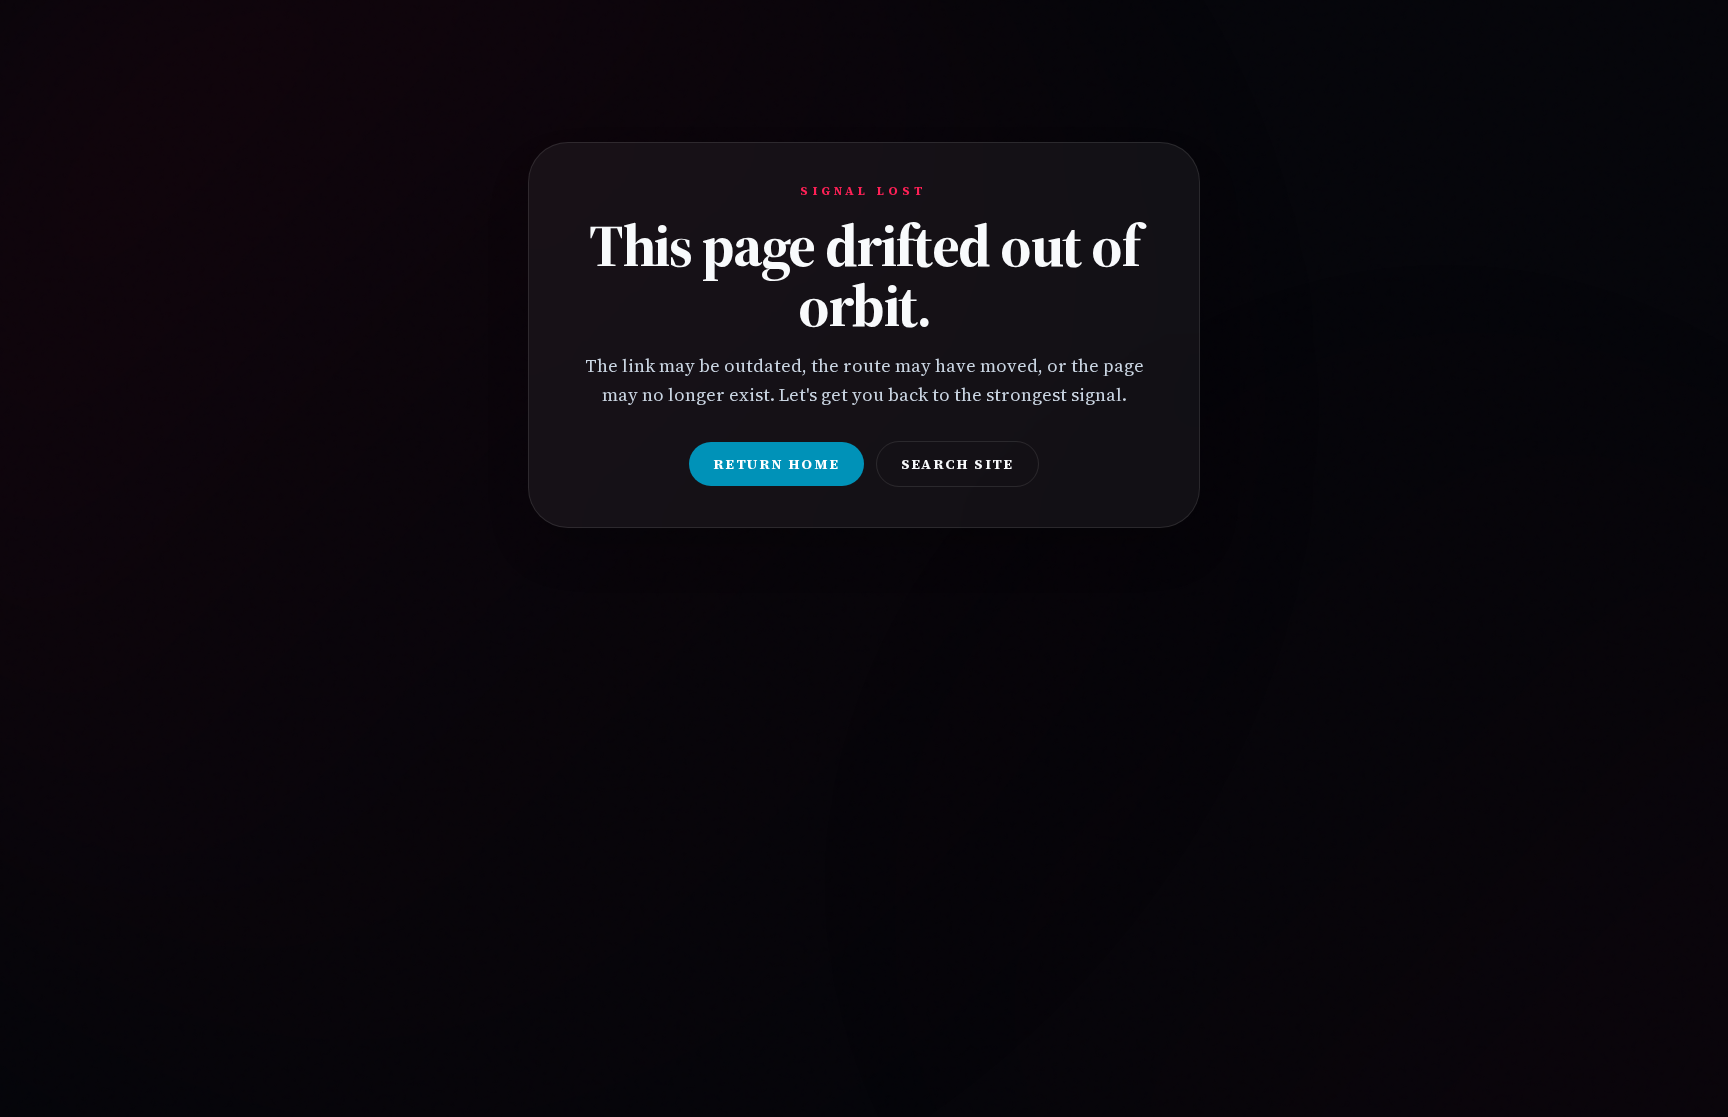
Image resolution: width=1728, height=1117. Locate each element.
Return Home (776, 464)
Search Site (957, 464)
